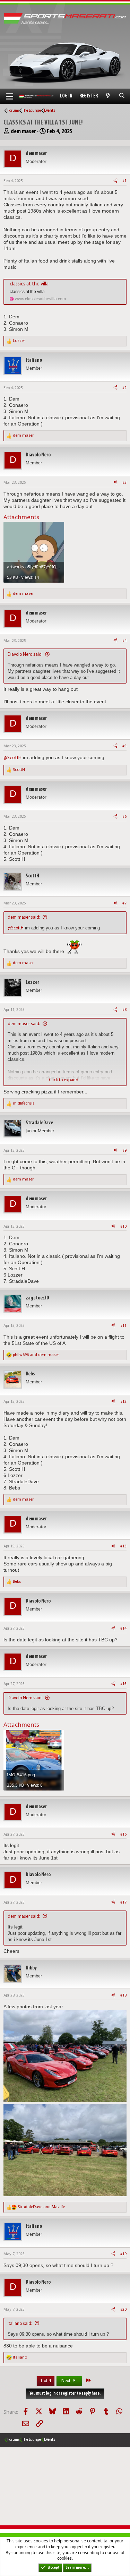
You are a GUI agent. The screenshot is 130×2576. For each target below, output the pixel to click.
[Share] (115, 181)
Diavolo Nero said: (25, 655)
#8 (124, 1010)
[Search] (122, 96)
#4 (124, 641)
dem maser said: (24, 917)
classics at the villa (29, 284)
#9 (124, 1151)
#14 (123, 1629)
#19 (123, 2254)
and (36, 1355)
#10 (123, 1227)
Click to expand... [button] (65, 1080)
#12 (123, 1402)
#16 (123, 1835)
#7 (124, 903)
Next (66, 2381)
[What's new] (108, 96)
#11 (123, 1326)
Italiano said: (20, 2324)
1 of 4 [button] (46, 2381)
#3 (124, 483)
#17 (123, 1903)
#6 (124, 817)
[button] (10, 96)
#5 (124, 746)
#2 (124, 388)
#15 (123, 1684)
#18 (123, 1995)
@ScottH (12, 758)
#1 (124, 181)
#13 (123, 1546)
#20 (123, 2310)
